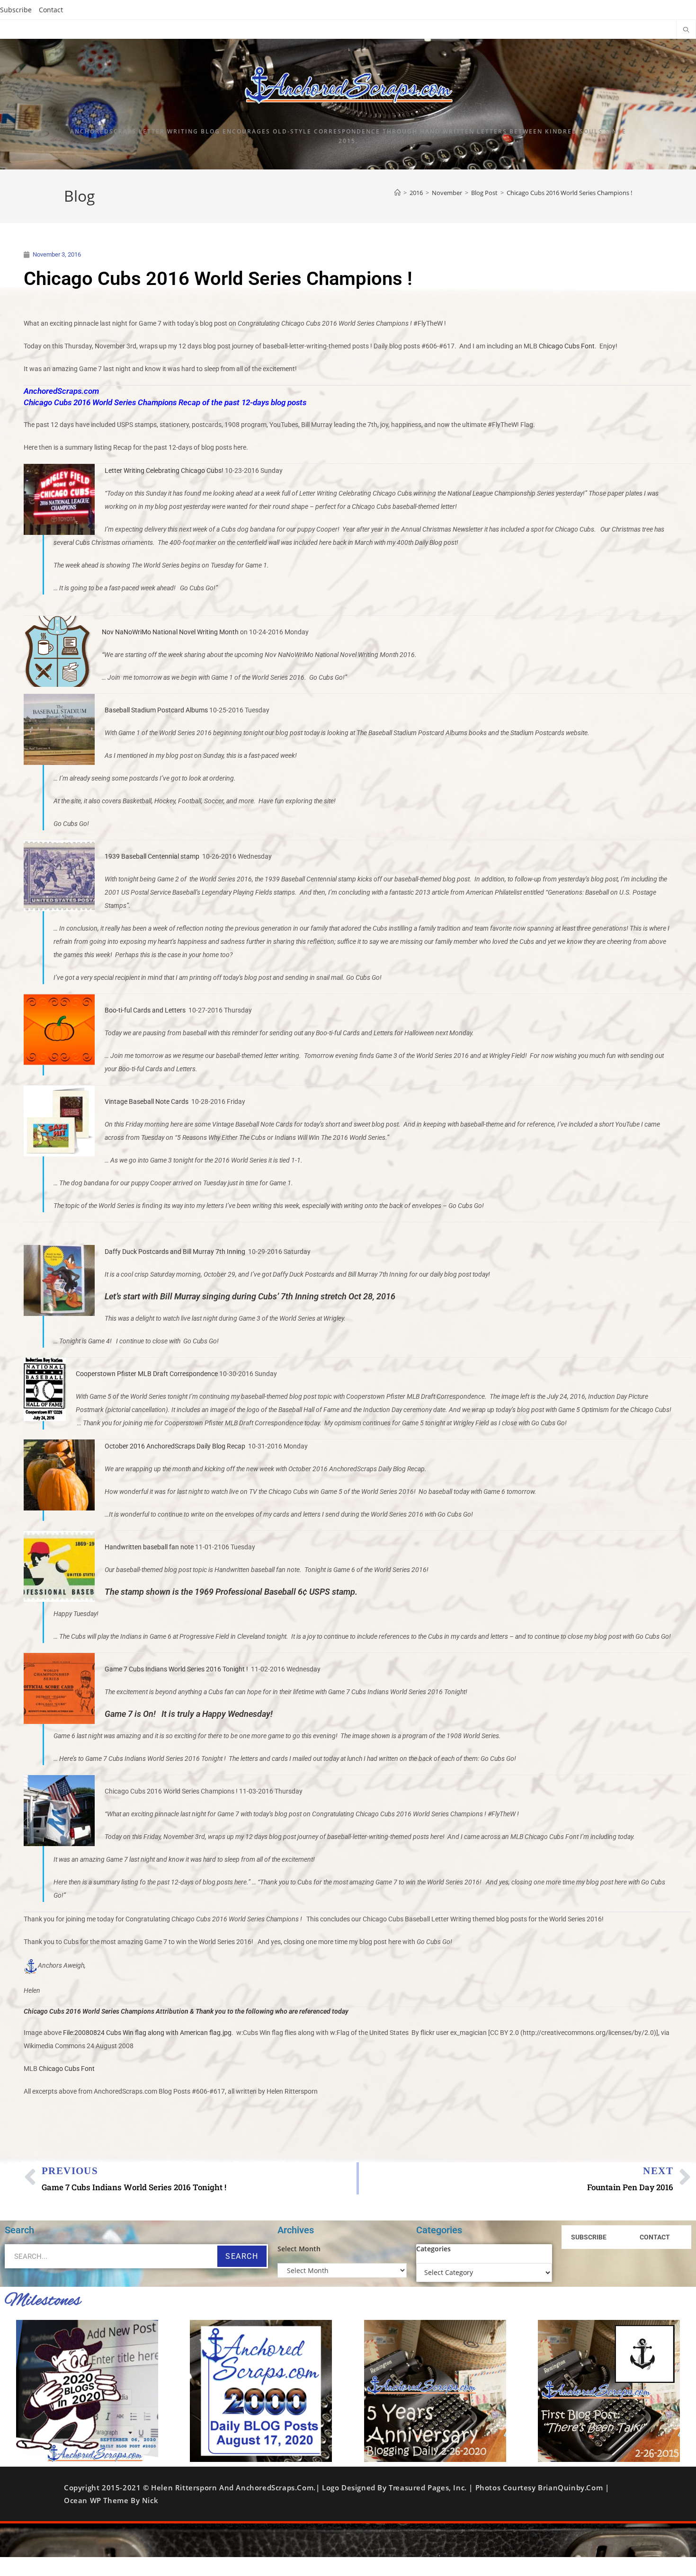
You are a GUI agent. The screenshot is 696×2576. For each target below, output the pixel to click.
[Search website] (686, 30)
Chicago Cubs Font (567, 346)
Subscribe (16, 10)
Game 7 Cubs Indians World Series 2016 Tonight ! (176, 1669)
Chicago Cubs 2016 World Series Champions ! (569, 193)
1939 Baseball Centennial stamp (152, 856)
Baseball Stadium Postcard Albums (156, 710)
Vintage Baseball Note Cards (147, 1101)
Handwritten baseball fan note (149, 1547)
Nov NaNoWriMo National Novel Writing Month (170, 632)
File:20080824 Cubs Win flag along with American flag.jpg (147, 2033)
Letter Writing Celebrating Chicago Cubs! (164, 471)
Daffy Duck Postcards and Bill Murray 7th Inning (175, 1252)
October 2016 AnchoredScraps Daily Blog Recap (175, 1446)
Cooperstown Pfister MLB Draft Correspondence (147, 1374)
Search (242, 2256)
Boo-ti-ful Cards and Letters (145, 1010)
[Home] (397, 193)
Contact (51, 10)
